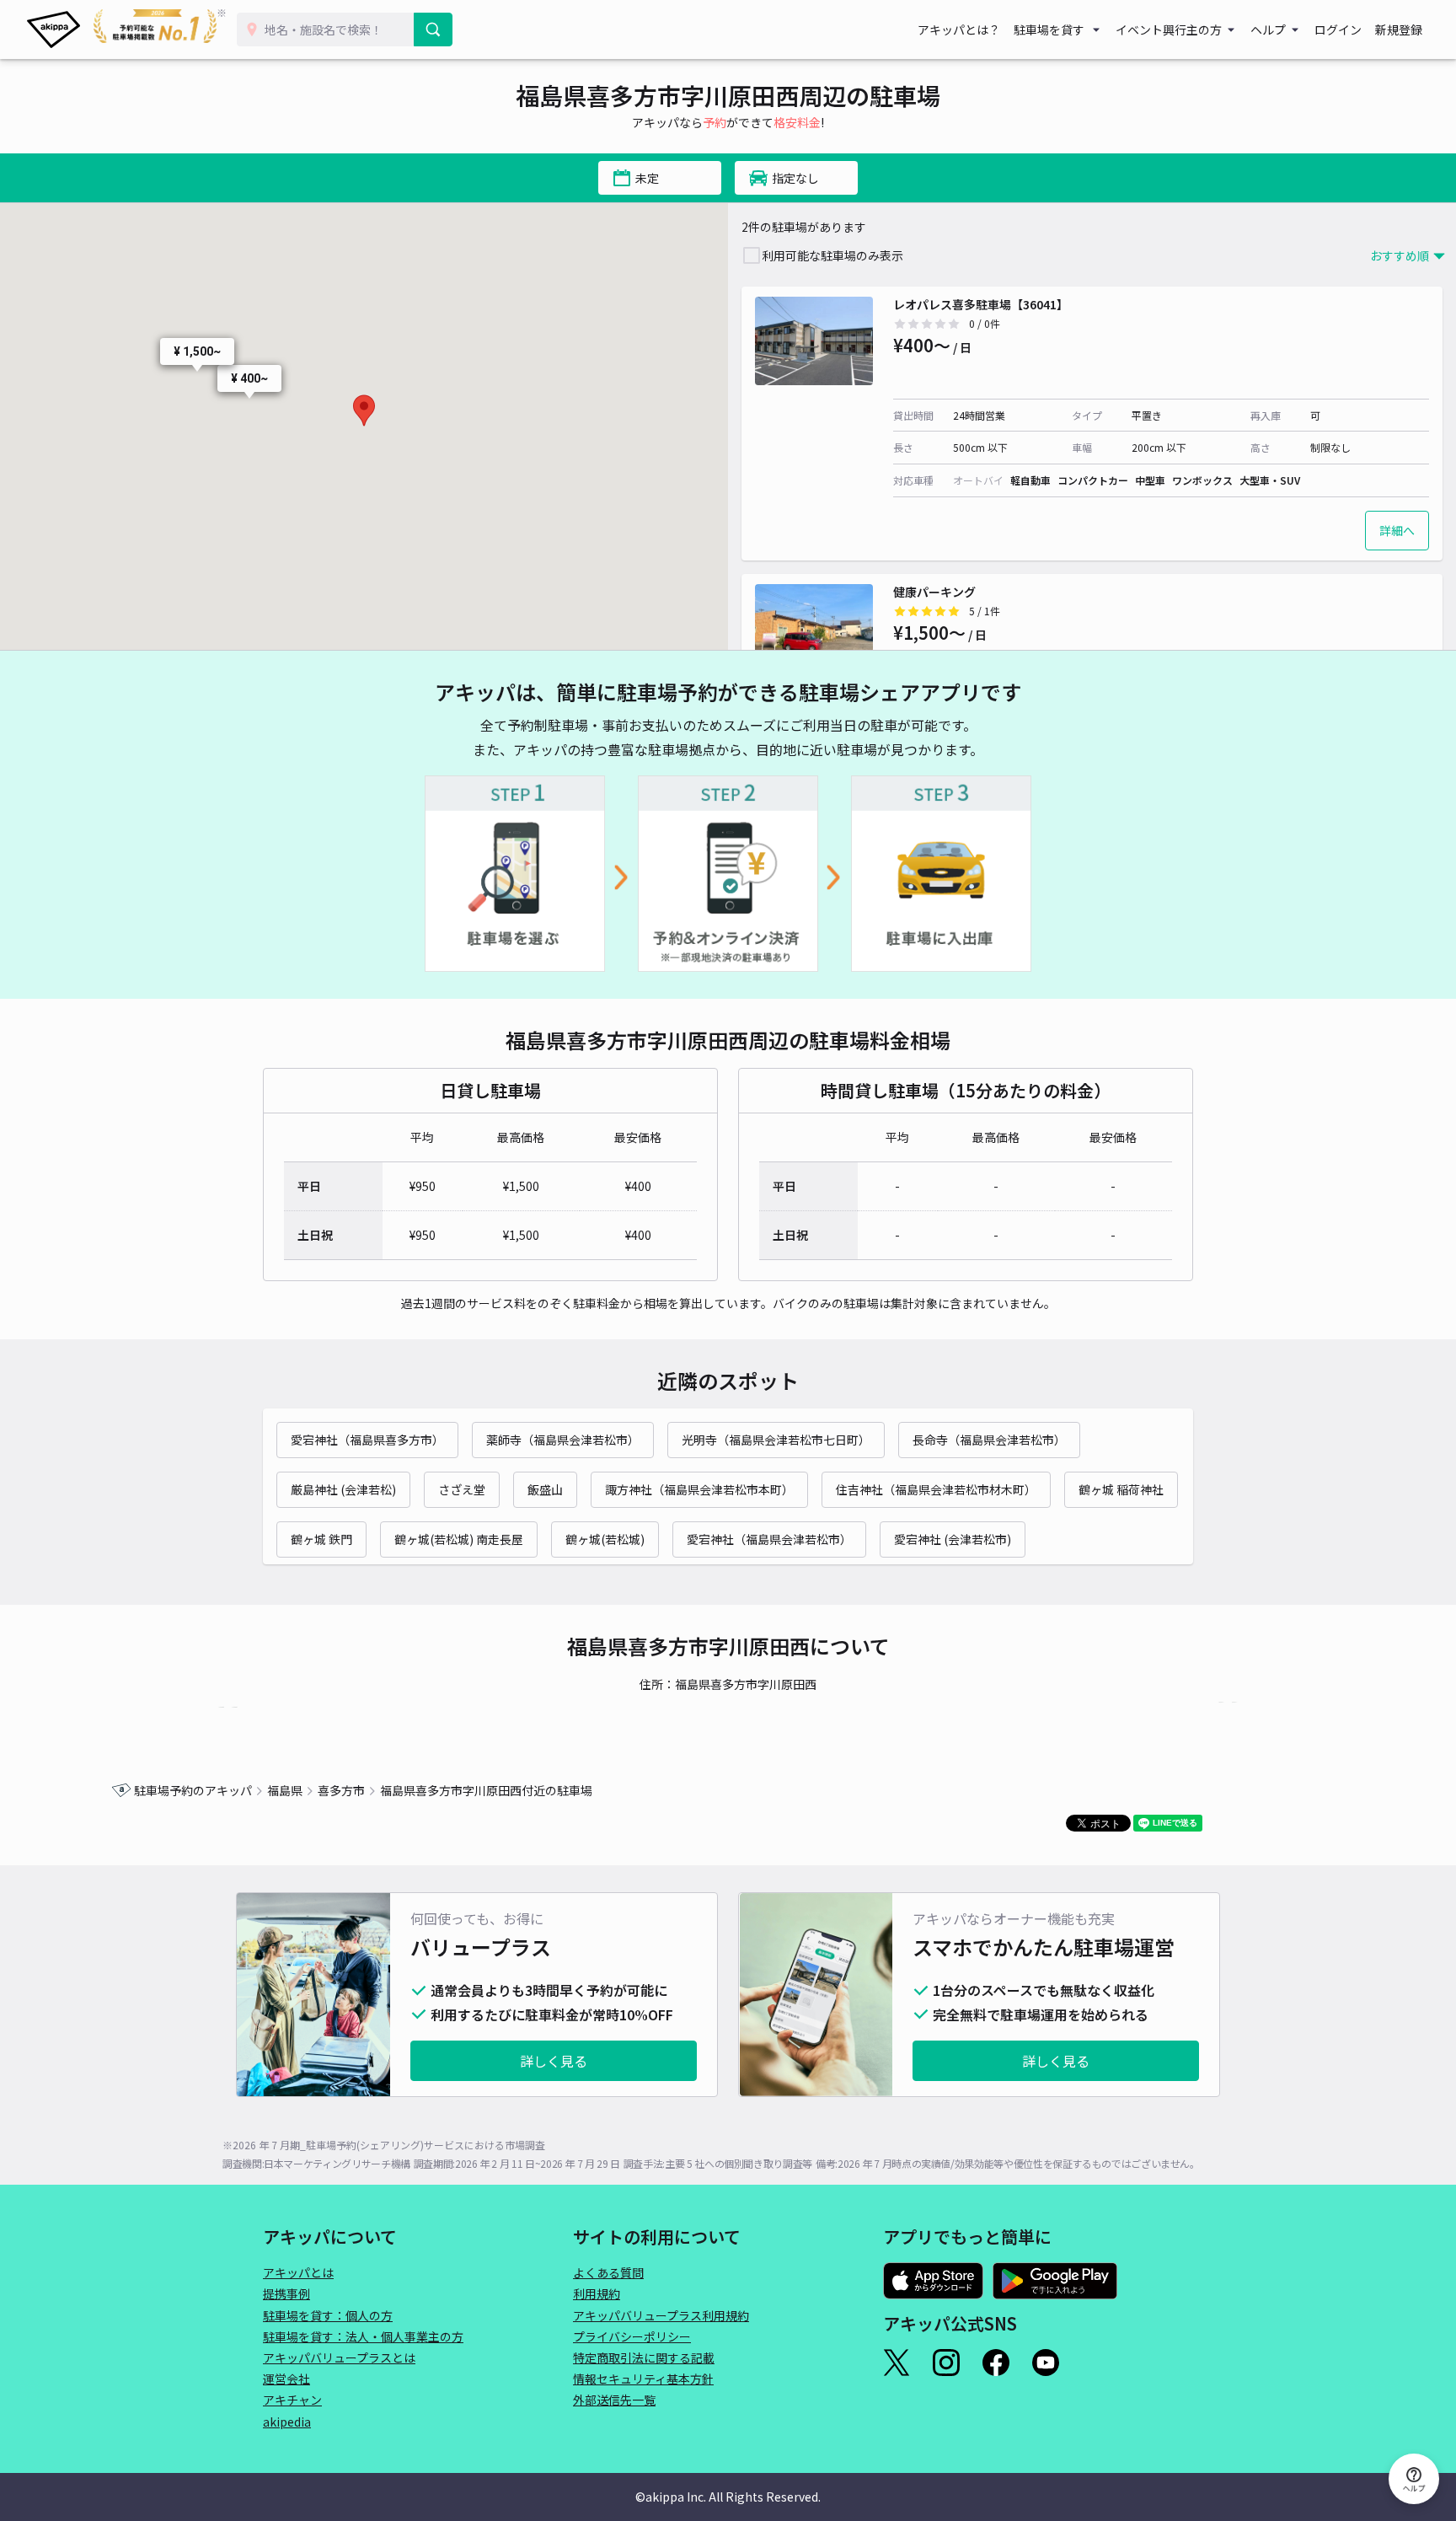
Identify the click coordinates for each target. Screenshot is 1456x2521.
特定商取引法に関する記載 (644, 2357)
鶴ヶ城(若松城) (605, 1539)
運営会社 (286, 2379)
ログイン (1338, 30)
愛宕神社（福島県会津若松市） (769, 1539)
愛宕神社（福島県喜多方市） (367, 1440)
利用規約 (597, 2293)
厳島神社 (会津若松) (343, 1489)
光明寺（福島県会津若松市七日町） (776, 1440)
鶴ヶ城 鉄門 (321, 1539)
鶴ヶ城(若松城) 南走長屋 (459, 1539)
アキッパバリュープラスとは (339, 2357)
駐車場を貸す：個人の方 (328, 2315)
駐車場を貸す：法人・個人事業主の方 (363, 2336)
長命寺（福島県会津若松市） (989, 1440)
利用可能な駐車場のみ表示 (832, 255)
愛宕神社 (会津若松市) (953, 1539)
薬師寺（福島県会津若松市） (563, 1440)
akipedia (287, 2422)
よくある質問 (608, 2272)
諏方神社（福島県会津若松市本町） (699, 1489)
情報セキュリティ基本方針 (643, 2379)
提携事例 (286, 2293)
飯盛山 (545, 1489)
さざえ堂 (462, 1489)
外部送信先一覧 (614, 2400)
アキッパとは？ (959, 30)
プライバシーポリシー (632, 2336)
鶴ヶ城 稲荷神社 (1121, 1489)
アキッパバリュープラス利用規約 (661, 2315)
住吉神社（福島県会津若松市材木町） (936, 1489)
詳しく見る (554, 2061)
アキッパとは (298, 2272)
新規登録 (1399, 30)
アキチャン (292, 2400)
